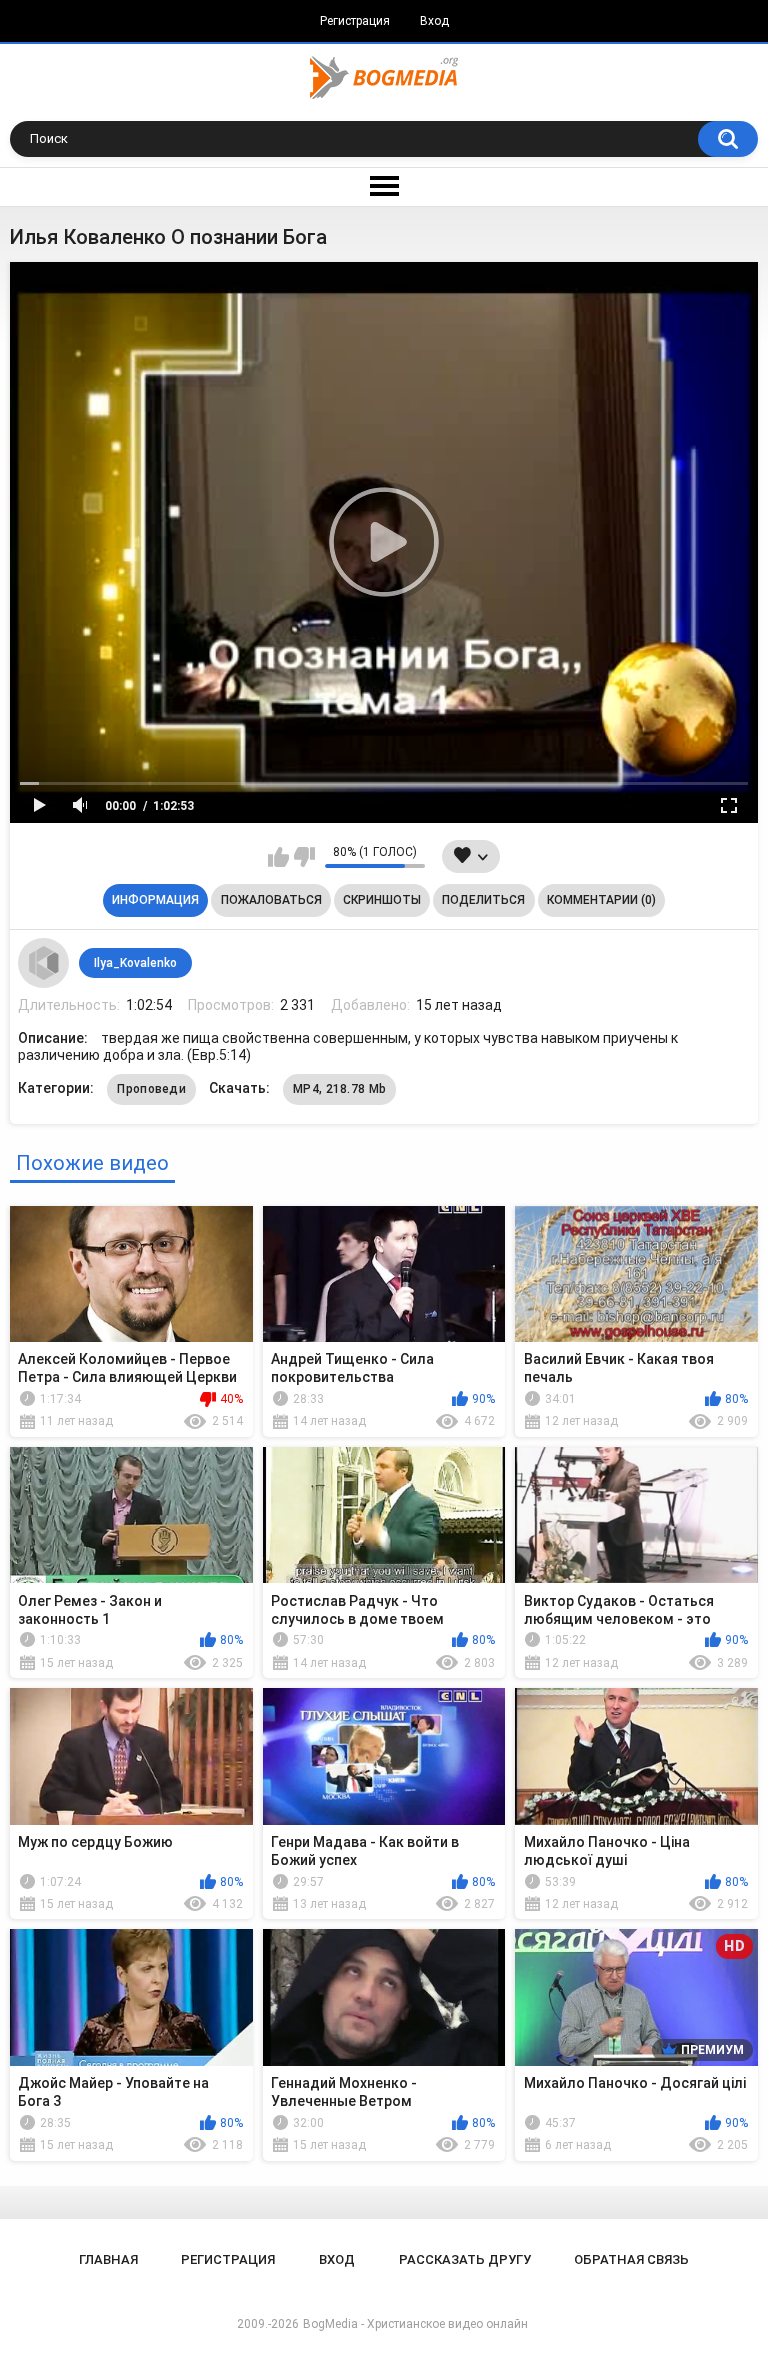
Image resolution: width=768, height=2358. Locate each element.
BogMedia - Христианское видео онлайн (415, 2324)
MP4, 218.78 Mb (339, 1089)
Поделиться (483, 900)
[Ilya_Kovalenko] (43, 963)
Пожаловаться (271, 900)
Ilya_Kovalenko (135, 963)
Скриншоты (382, 900)
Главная (108, 2259)
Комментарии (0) (601, 900)
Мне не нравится (304, 857)
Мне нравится (278, 857)
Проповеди (151, 1089)
